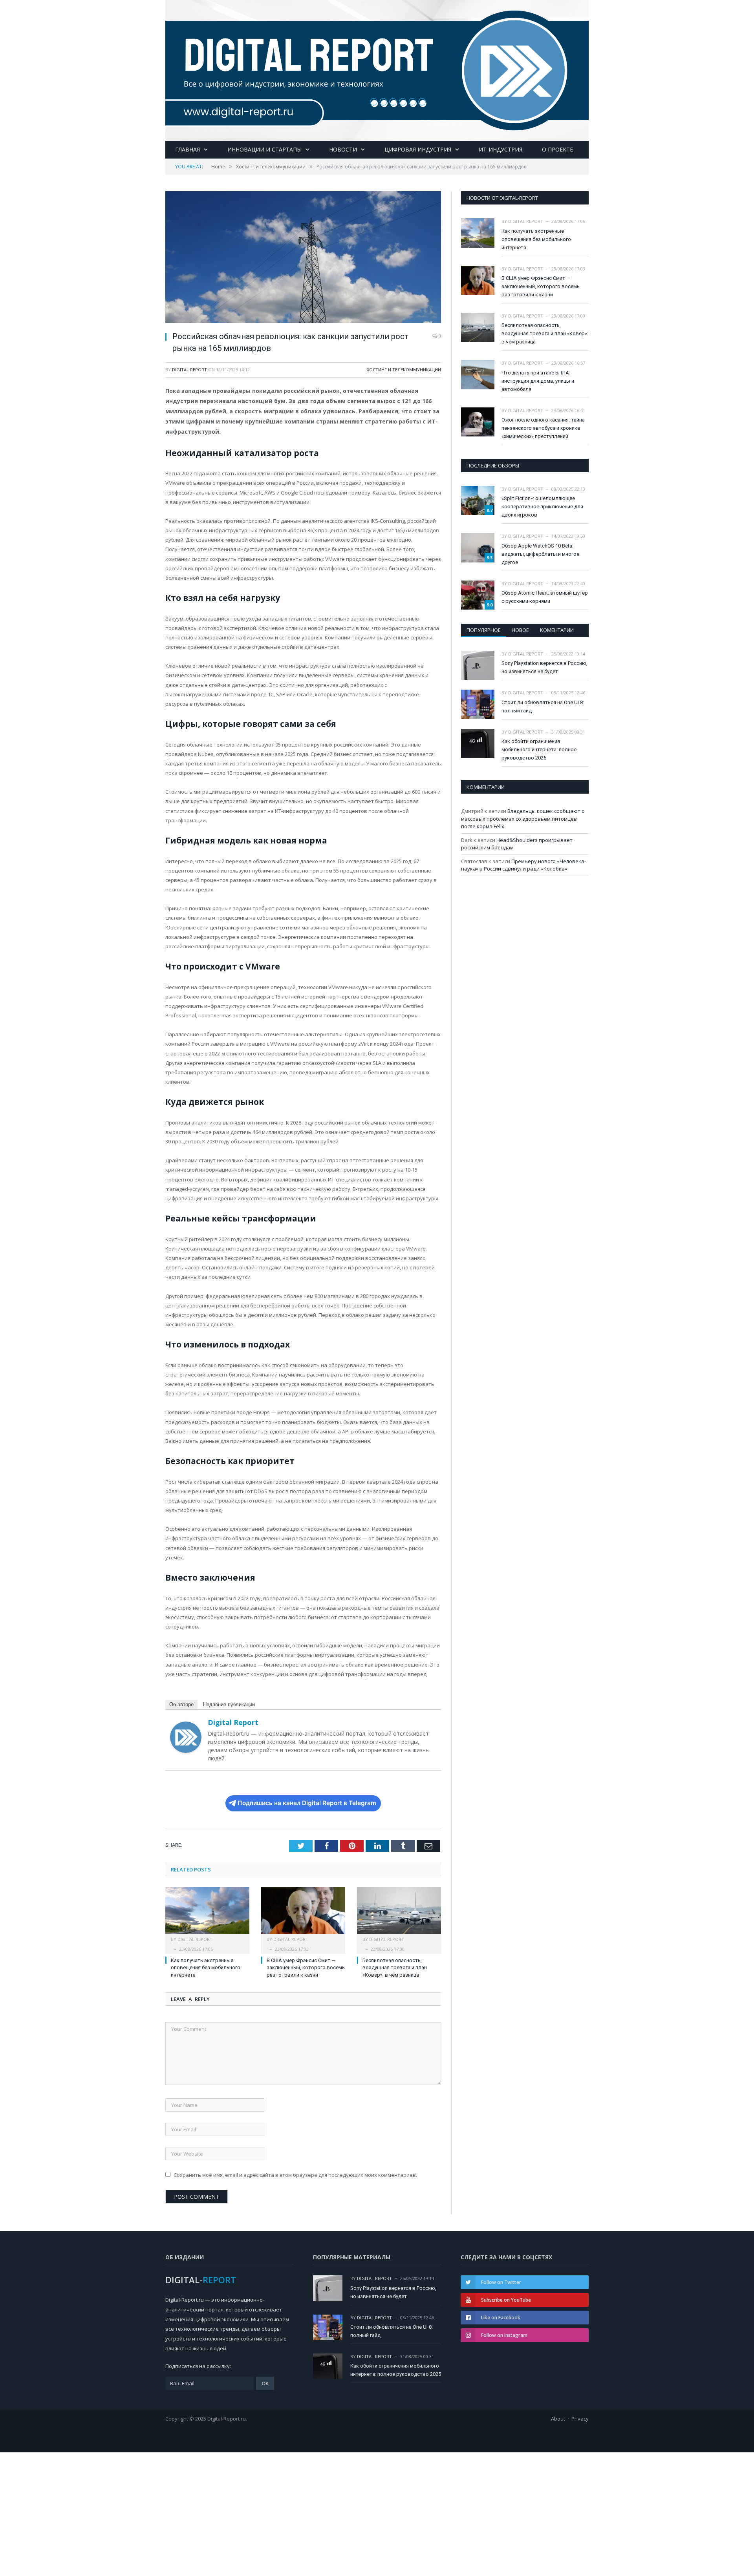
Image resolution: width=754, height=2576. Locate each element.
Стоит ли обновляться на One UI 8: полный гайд (543, 707)
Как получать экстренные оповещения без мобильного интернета (206, 1968)
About (558, 2419)
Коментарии (557, 630)
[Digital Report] (377, 69)
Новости (343, 149)
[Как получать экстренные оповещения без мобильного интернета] (207, 1915)
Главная (188, 149)
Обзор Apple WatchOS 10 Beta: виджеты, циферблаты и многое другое (540, 554)
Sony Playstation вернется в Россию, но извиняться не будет (544, 667)
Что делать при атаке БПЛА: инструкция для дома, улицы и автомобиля (538, 381)
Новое (520, 630)
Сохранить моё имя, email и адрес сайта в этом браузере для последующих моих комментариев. (295, 2175)
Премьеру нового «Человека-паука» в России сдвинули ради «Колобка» (523, 865)
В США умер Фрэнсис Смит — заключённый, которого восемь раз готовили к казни (306, 1968)
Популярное (484, 630)
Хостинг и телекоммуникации (404, 370)
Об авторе (181, 1704)
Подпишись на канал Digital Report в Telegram (307, 1803)
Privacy (580, 2419)
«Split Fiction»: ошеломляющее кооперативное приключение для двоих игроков (542, 507)
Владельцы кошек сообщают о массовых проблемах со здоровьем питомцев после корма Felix (523, 819)
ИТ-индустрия (501, 149)
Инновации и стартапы (264, 149)
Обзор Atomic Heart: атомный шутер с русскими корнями (545, 597)
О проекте (557, 149)
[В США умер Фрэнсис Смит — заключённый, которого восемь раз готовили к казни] (303, 1915)
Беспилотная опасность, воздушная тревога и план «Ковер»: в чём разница (395, 1968)
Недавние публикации (229, 1704)
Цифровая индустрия (418, 149)
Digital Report (189, 370)
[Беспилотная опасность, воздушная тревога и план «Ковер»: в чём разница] (399, 1915)
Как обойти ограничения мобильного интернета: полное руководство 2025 (539, 749)
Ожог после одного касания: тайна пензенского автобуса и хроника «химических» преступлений (543, 428)
